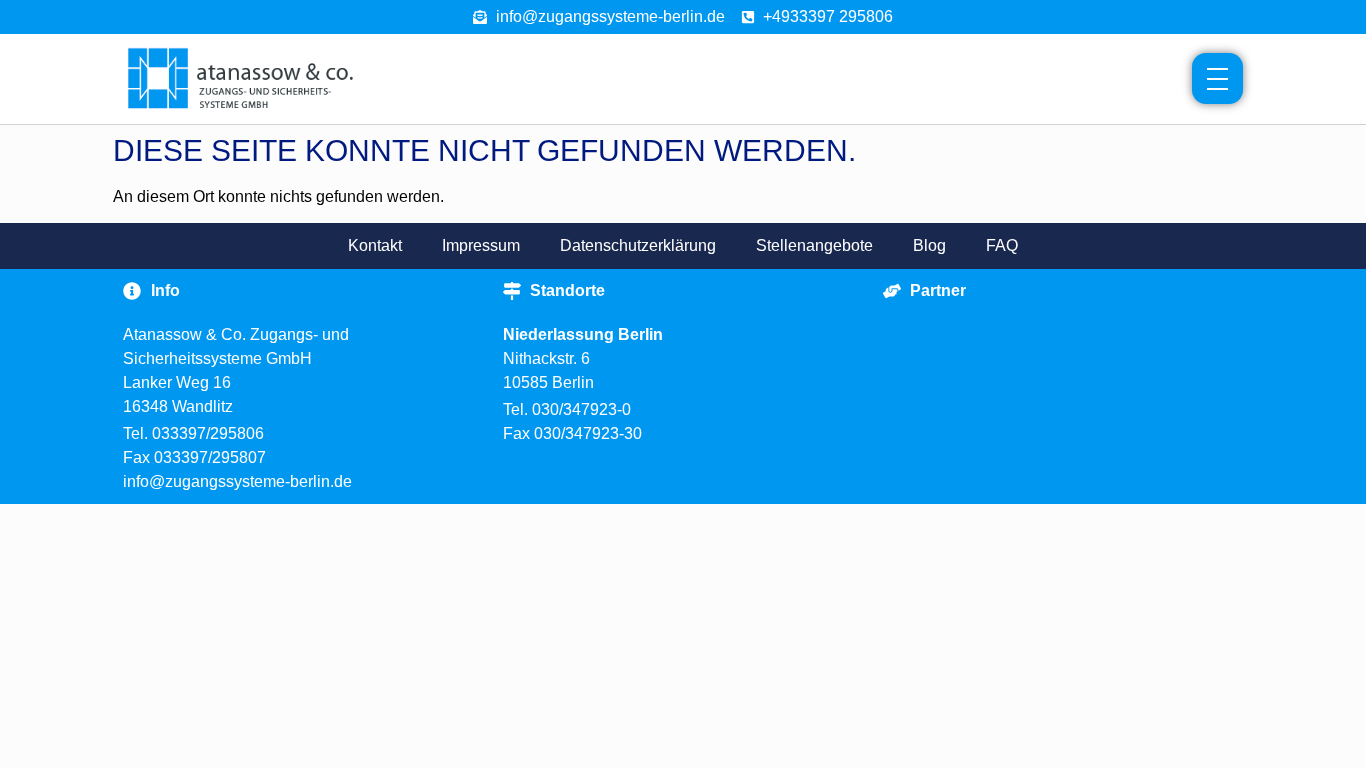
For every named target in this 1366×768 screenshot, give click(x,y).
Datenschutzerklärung (638, 245)
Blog (929, 245)
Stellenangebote (814, 245)
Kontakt (375, 245)
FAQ (1002, 245)
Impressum (481, 245)
